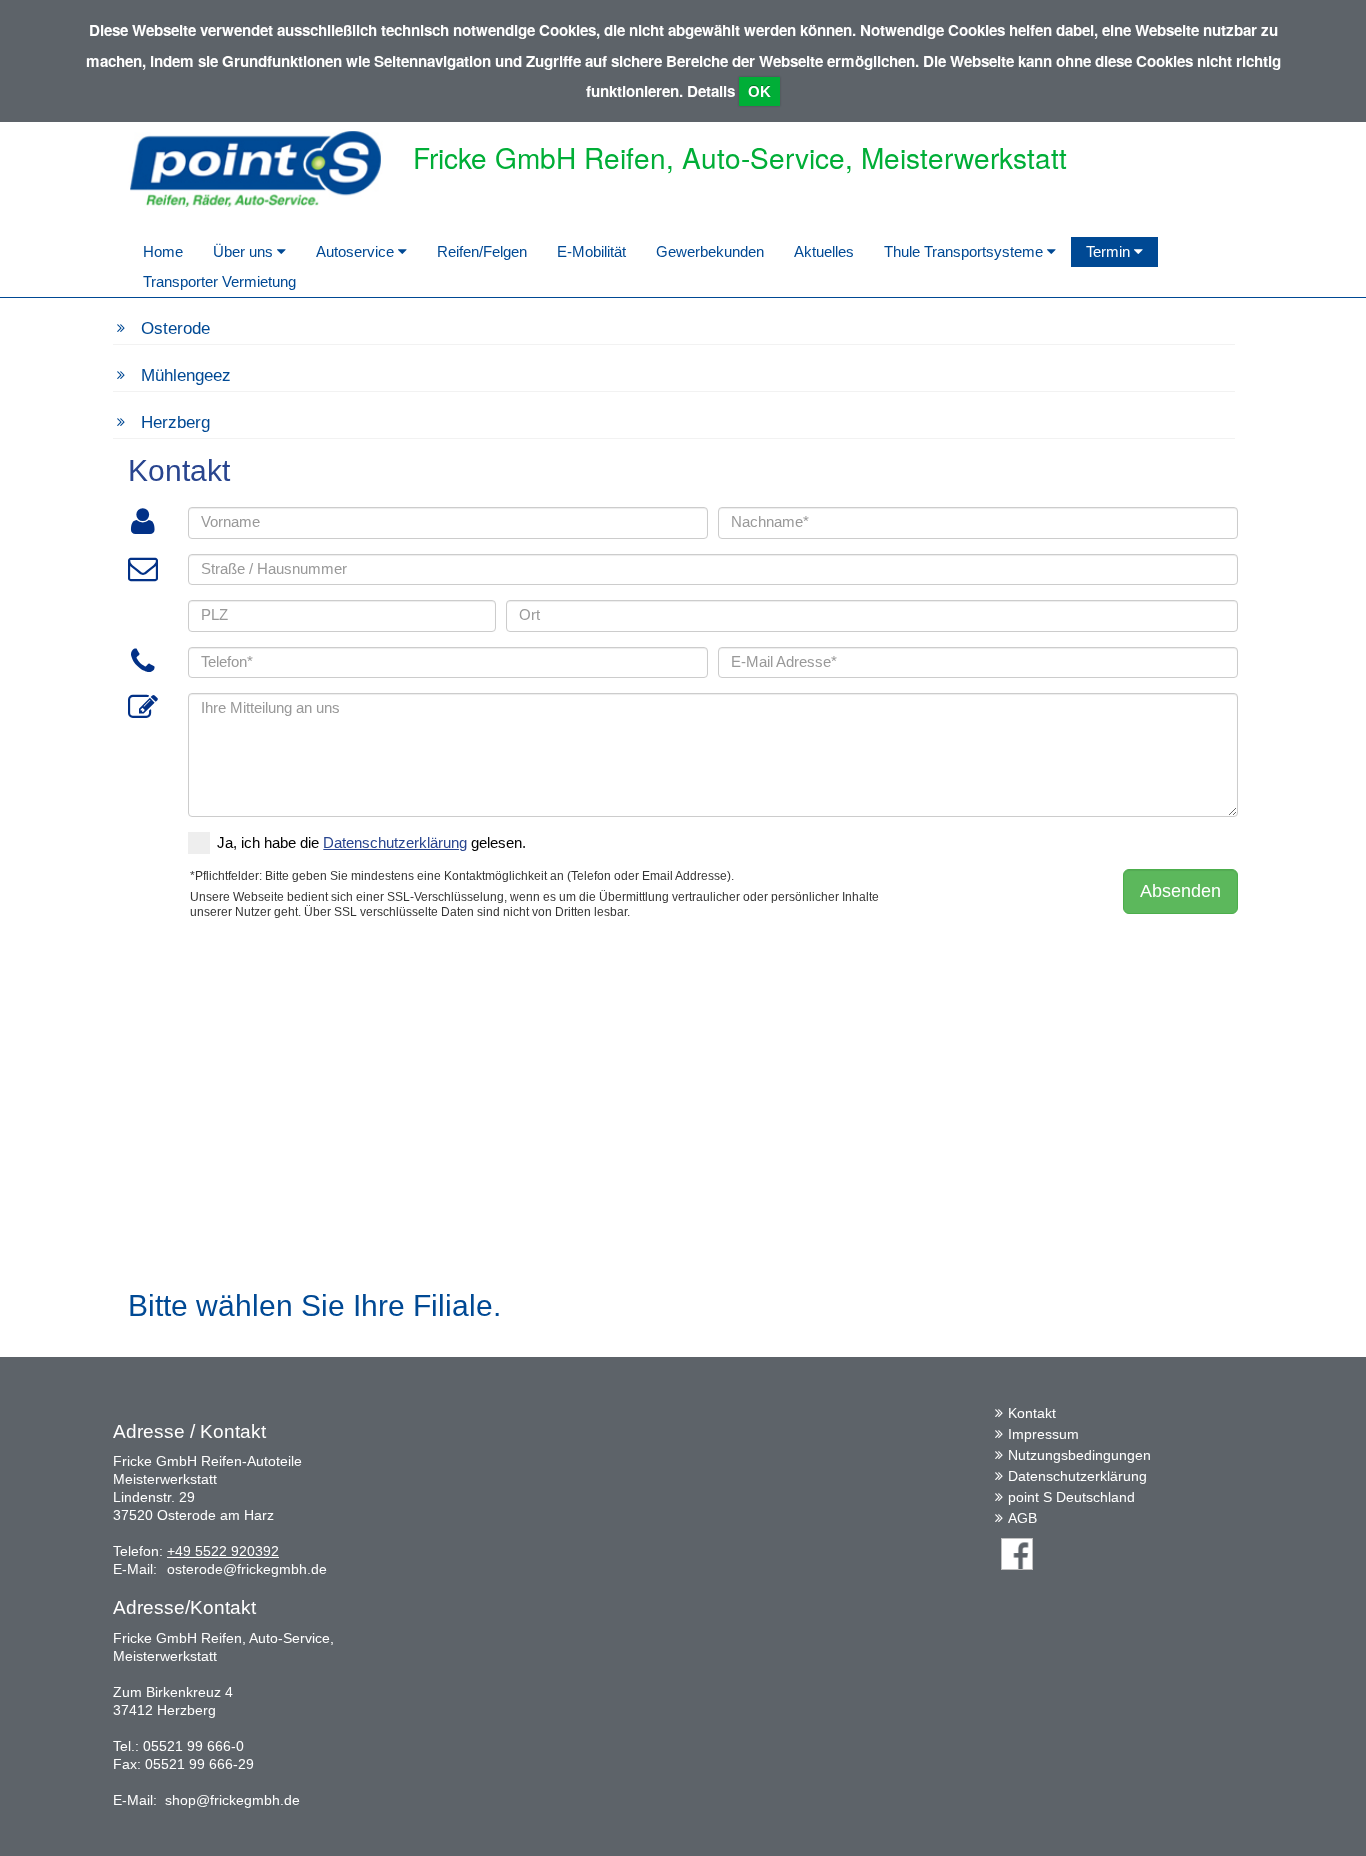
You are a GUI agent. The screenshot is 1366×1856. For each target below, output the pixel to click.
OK (759, 91)
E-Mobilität (591, 251)
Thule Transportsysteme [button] (965, 251)
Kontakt (1032, 1413)
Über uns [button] (245, 251)
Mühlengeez (186, 375)
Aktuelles (824, 251)
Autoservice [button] (357, 251)
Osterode (175, 328)
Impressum (1043, 1434)
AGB (1022, 1518)
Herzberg (175, 422)
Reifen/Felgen (482, 251)
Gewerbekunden (710, 251)
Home (163, 251)
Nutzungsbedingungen (1079, 1455)
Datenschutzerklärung (1077, 1476)
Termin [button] (1110, 251)
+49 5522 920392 (223, 1551)
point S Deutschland (1071, 1497)
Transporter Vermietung (219, 281)
